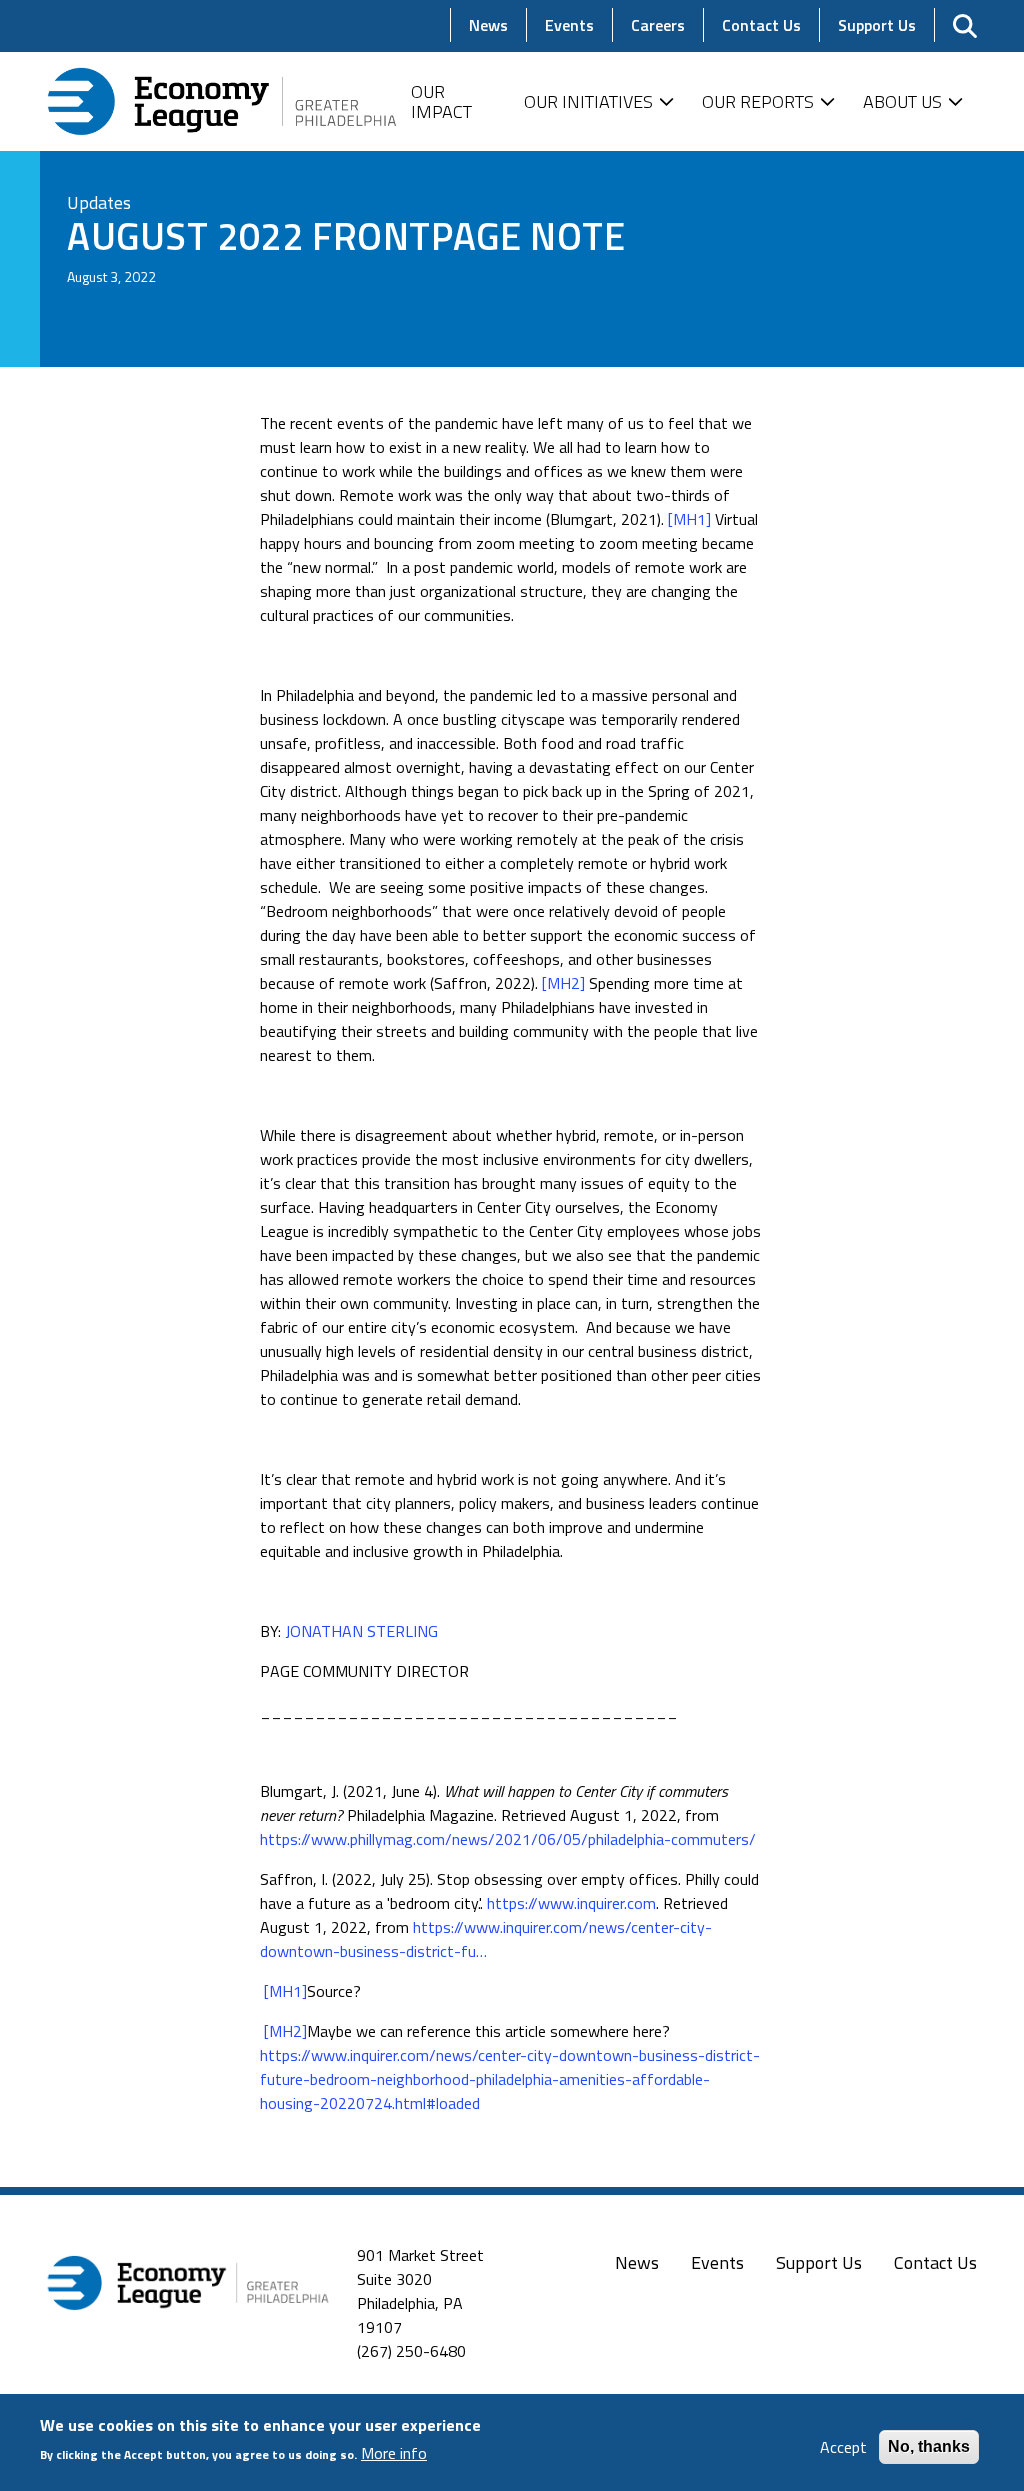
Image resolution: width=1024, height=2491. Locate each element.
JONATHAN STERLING (361, 1631)
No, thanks (929, 2446)
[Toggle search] (965, 26)
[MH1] (689, 519)
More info (394, 2453)
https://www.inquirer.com (571, 1903)
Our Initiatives (588, 101)
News (637, 2262)
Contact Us (935, 2262)
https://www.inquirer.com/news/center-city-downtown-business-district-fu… (486, 1939)
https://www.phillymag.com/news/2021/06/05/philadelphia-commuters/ (508, 1839)
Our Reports (758, 101)
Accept (843, 2447)
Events (717, 2262)
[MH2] (563, 983)
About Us (902, 101)
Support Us (819, 2262)
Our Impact (441, 101)
